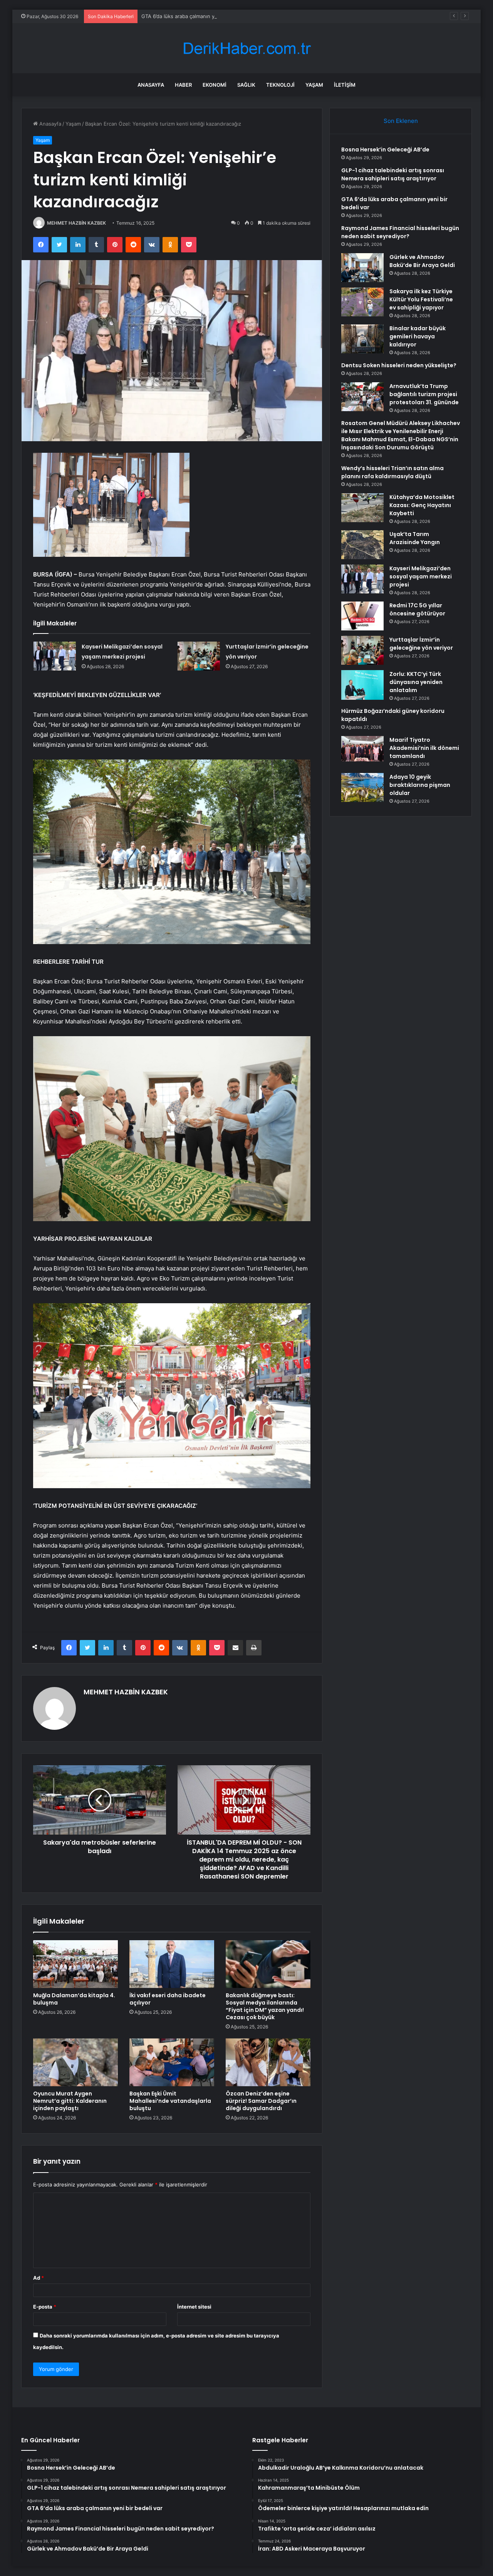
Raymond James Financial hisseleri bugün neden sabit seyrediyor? (400, 232)
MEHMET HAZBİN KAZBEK (76, 223)
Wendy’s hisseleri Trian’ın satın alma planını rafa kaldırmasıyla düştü (392, 472)
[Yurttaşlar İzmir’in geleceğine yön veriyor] (199, 656)
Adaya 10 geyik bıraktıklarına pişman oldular (420, 785)
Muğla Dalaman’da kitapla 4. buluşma (74, 1999)
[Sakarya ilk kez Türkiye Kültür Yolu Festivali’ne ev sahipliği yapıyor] (362, 302)
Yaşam (314, 85)
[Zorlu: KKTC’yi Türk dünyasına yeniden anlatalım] (362, 685)
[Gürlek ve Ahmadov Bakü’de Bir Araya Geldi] (362, 268)
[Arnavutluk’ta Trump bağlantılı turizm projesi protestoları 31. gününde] (362, 397)
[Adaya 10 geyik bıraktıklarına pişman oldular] (362, 787)
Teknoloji (280, 85)
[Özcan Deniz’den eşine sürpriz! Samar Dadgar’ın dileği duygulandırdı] (268, 2062)
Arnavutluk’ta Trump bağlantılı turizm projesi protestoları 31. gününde (424, 394)
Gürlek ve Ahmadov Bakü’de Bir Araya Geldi (422, 261)
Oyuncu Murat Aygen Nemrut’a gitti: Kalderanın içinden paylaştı (70, 2101)
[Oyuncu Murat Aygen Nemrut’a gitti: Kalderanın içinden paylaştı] (75, 2062)
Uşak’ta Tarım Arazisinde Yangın (415, 538)
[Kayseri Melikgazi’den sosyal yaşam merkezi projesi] (55, 656)
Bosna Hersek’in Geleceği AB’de (385, 150)
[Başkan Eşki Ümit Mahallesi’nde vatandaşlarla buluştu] (172, 2062)
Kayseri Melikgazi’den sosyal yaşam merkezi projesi (421, 576)
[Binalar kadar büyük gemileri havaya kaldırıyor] (362, 339)
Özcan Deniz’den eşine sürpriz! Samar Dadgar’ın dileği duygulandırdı (261, 2101)
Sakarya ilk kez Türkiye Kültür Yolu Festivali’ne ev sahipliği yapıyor (421, 299)
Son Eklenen (401, 121)
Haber (183, 85)
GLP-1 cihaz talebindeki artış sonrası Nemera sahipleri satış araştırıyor (393, 174)
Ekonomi (215, 85)
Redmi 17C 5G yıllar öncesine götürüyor (417, 609)
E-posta (45, 2307)
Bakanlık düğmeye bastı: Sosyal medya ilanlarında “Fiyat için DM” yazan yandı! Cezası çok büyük (265, 2006)
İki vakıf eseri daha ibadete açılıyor (168, 1999)
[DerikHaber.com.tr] (246, 48)
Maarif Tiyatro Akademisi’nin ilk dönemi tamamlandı (424, 748)
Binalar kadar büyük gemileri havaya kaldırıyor (418, 336)
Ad (39, 2278)
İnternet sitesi (194, 2307)
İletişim (345, 85)
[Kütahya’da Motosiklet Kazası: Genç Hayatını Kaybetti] (362, 508)
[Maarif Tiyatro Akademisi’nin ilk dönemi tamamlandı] (362, 749)
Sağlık (246, 85)
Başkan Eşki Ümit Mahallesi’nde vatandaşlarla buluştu (170, 2101)
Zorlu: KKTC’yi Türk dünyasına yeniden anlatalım (416, 682)
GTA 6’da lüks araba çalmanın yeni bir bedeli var (198, 16)
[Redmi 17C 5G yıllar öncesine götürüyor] (362, 616)
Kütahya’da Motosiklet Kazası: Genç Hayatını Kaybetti (422, 505)
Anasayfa (151, 85)
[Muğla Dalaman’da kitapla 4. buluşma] (75, 1964)
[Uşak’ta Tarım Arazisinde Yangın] (362, 545)
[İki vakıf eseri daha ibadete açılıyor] (172, 1964)
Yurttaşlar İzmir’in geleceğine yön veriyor (421, 644)
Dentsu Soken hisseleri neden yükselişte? (399, 365)
